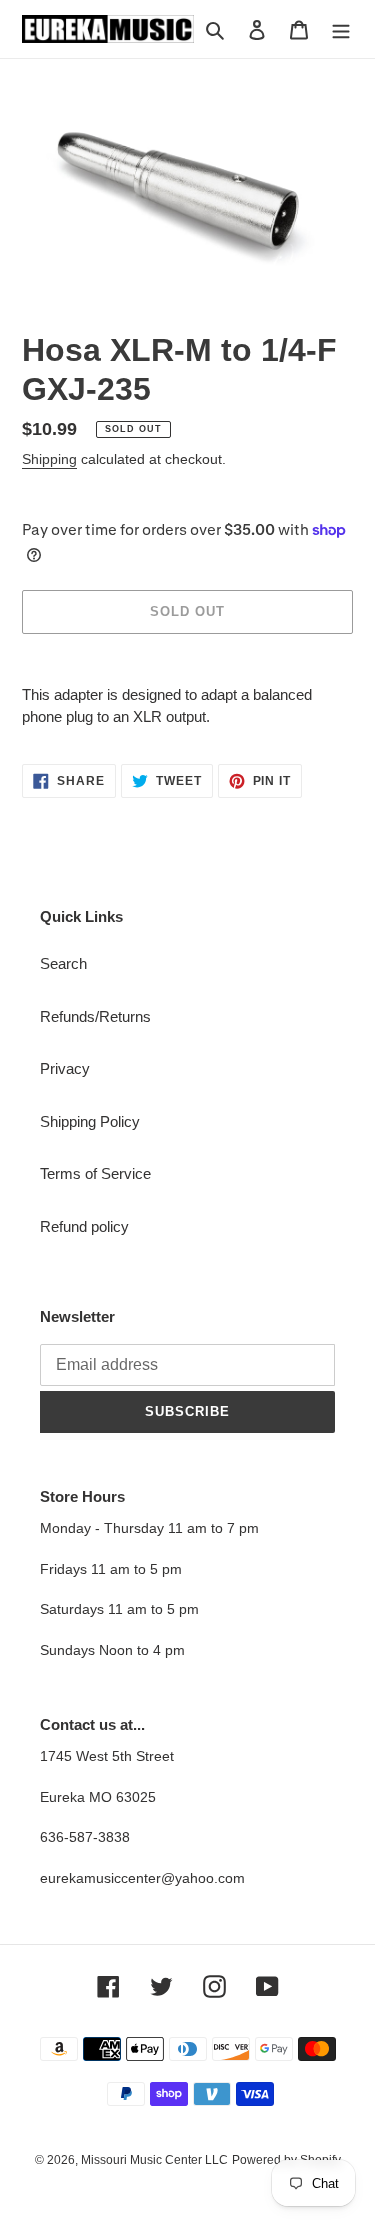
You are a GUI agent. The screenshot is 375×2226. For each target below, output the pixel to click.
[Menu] (341, 29)
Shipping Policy (90, 1121)
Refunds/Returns (95, 1016)
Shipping (49, 459)
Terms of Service (95, 1173)
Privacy (65, 1068)
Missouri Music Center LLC (154, 2160)
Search (63, 963)
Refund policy (84, 1226)
